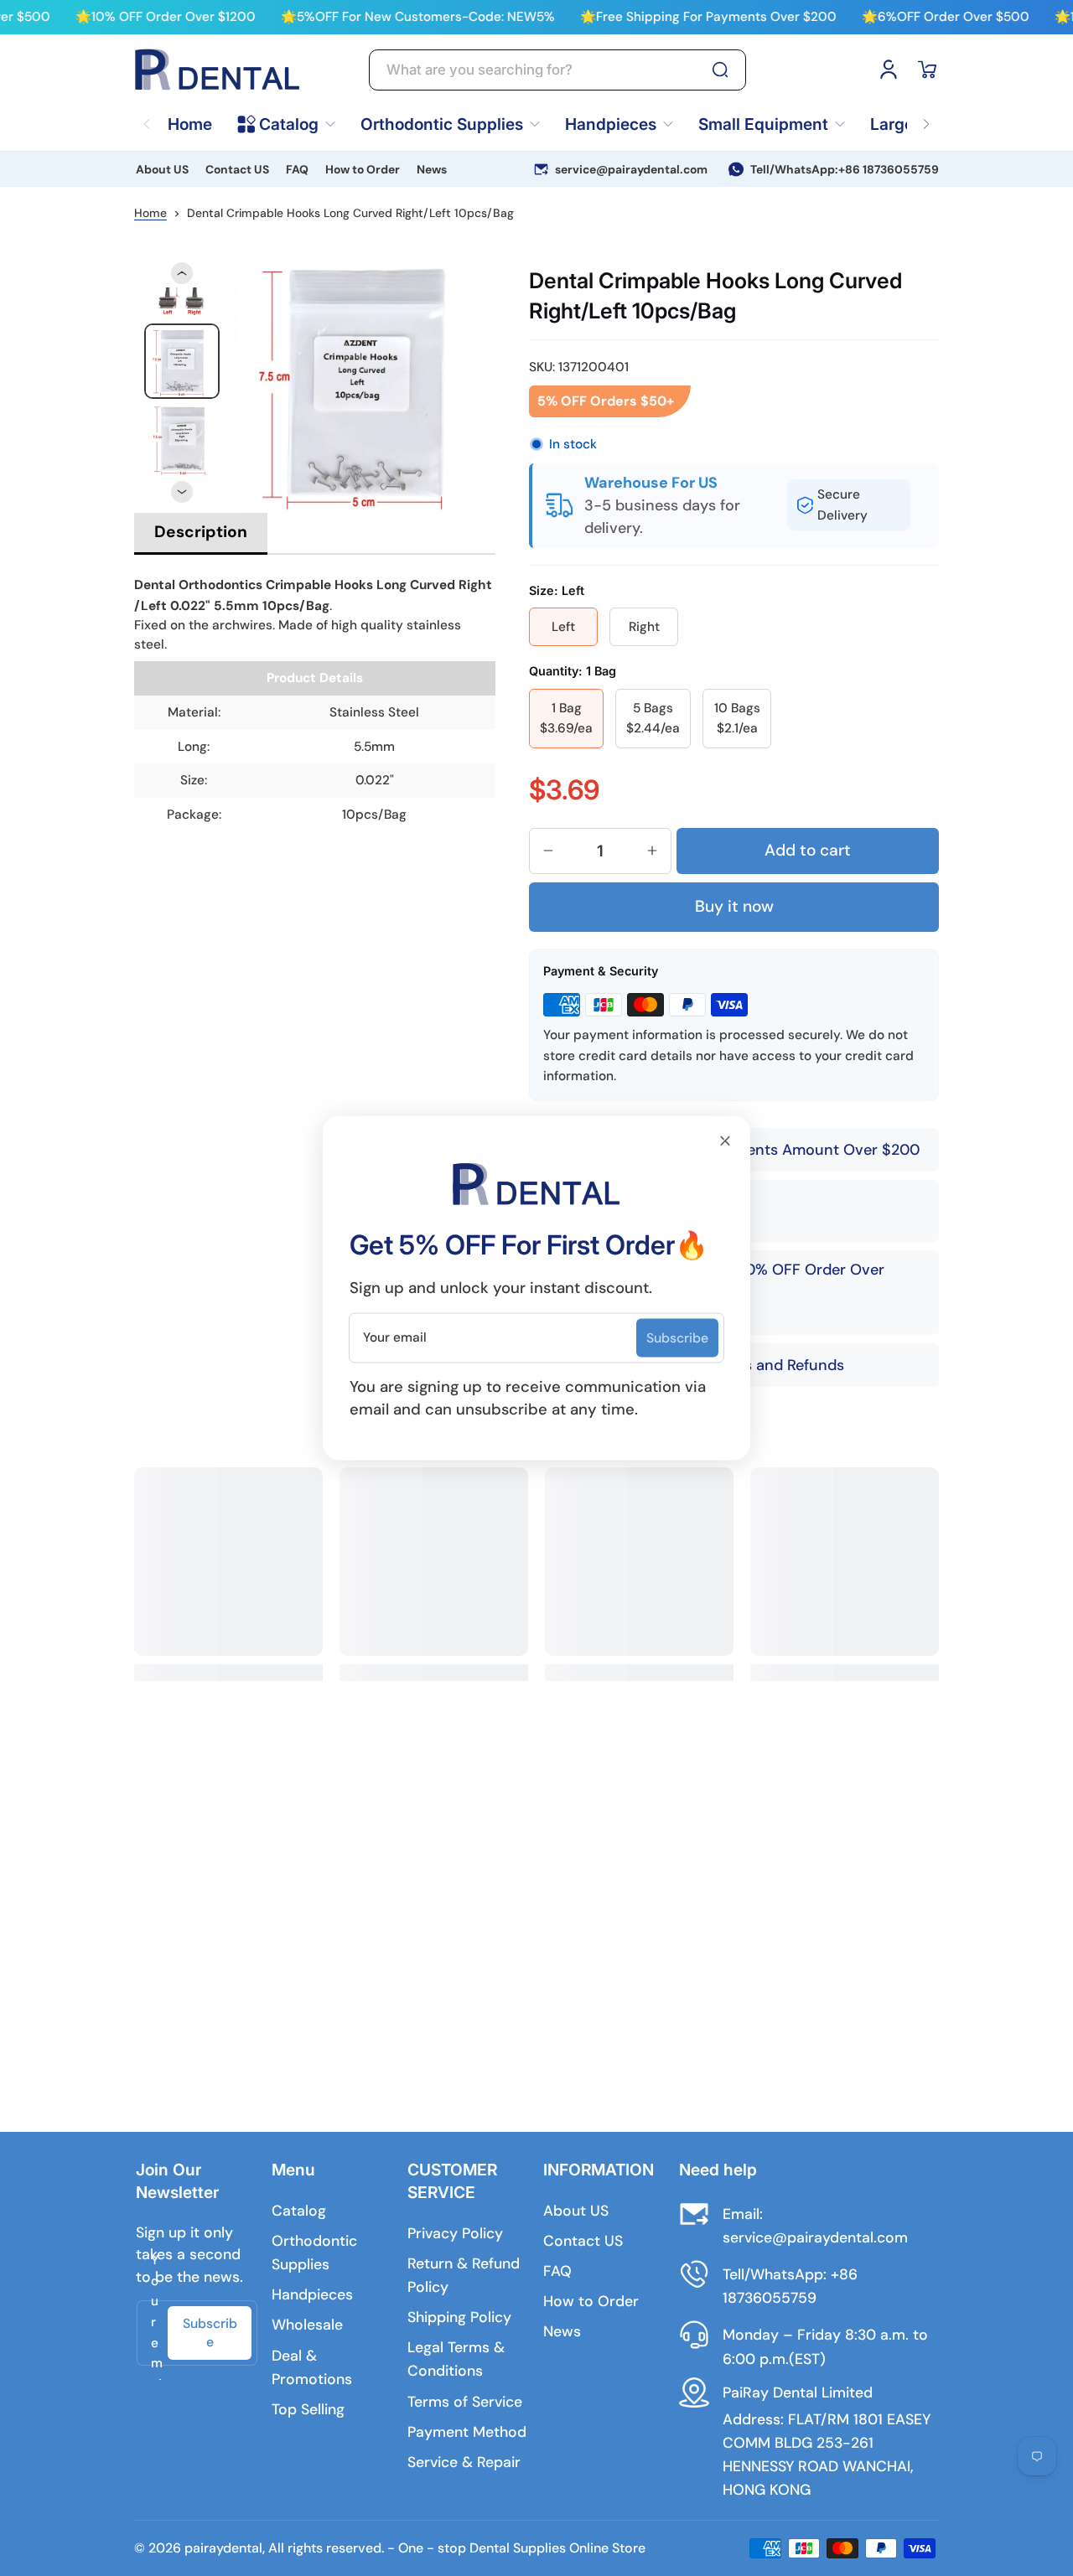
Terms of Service (465, 2402)
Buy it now (734, 906)
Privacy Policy (455, 2233)
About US (162, 169)
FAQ (297, 169)
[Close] (725, 1141)
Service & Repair (464, 2462)
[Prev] (182, 273)
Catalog (299, 2211)
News (432, 169)
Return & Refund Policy (464, 2275)
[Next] (182, 492)
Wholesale (307, 2325)
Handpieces (312, 2294)
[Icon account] (889, 70)
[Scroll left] (147, 114)
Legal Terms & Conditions (456, 2359)
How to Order (363, 169)
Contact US (237, 169)
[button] (927, 70)
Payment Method (467, 2432)
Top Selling (308, 2409)
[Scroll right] (926, 114)
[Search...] (720, 70)
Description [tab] (201, 532)
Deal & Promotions (312, 2367)
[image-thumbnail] (182, 361)
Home (150, 213)
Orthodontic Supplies (314, 2253)
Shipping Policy (459, 2317)
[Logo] (218, 70)
